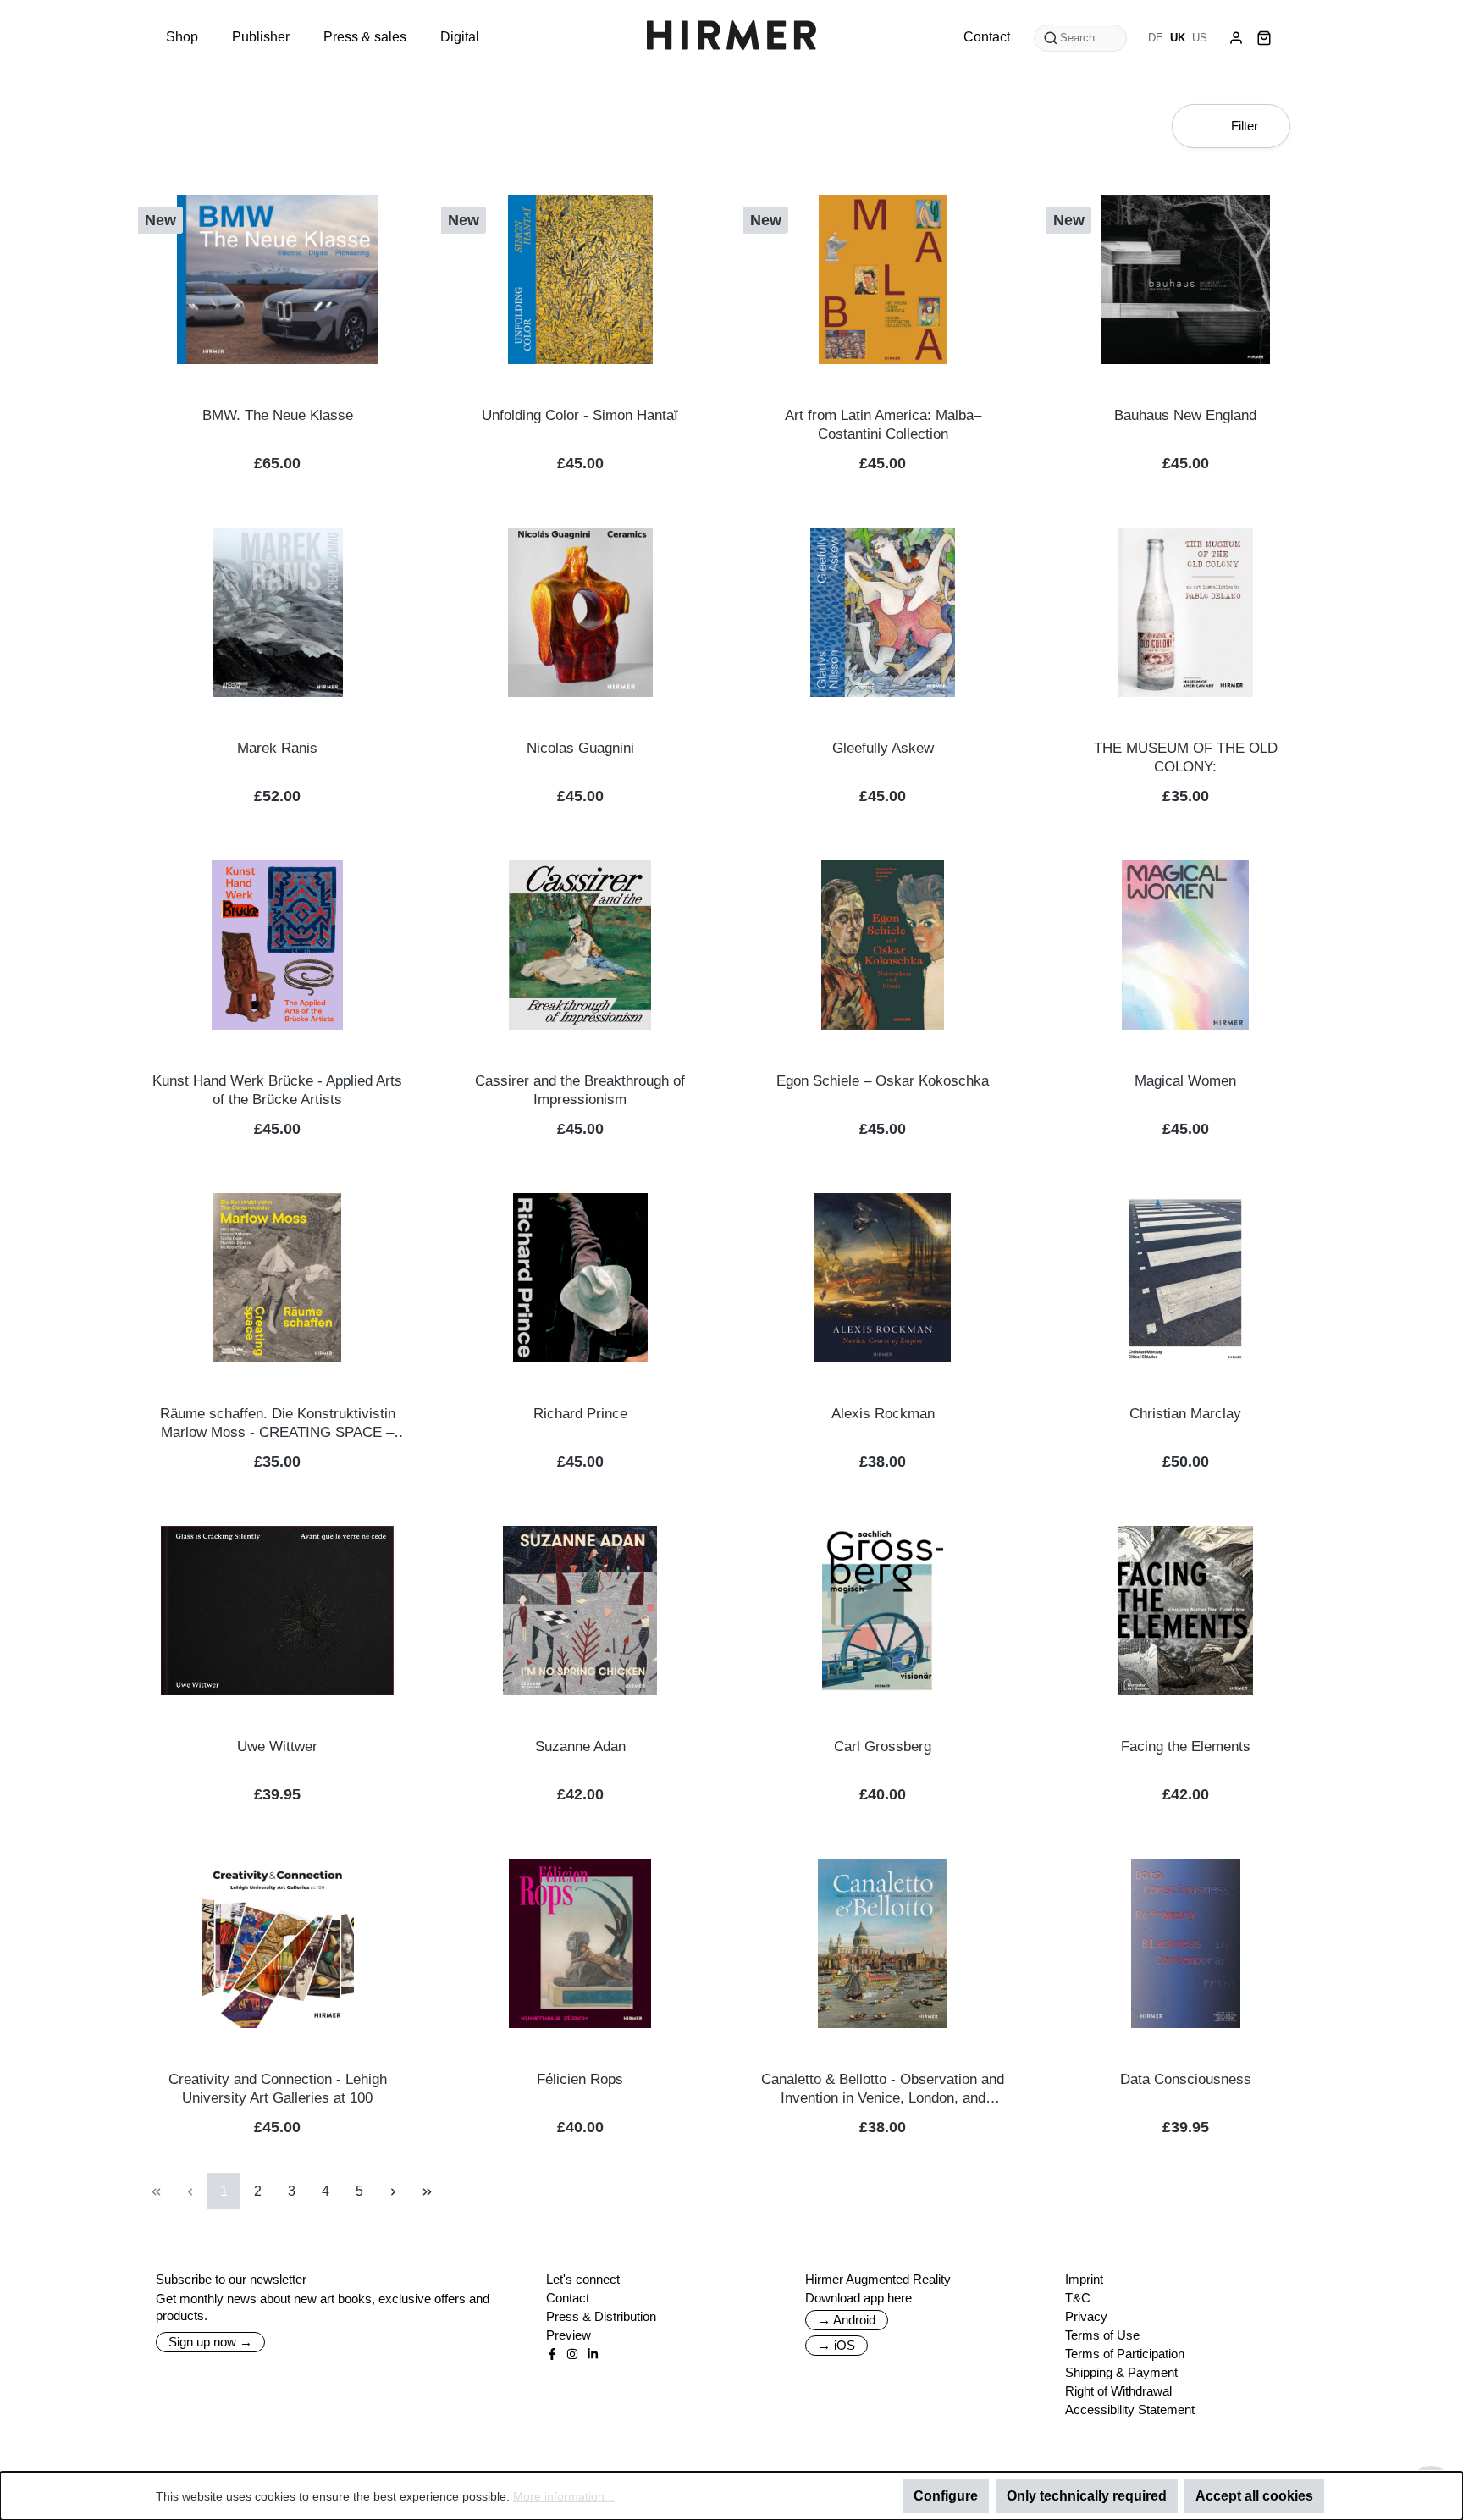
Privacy (1086, 2316)
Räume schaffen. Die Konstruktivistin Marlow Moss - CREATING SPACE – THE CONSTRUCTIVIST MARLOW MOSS (278, 1424)
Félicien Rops (580, 2079)
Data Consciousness (1186, 2079)
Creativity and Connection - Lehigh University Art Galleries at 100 (278, 2089)
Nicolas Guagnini (580, 748)
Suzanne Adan (580, 1746)
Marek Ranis (277, 748)
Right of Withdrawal (1118, 2391)
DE (1156, 38)
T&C (1078, 2298)
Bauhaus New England (1185, 415)
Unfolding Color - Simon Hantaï (580, 415)
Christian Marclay (1185, 1414)
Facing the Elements (1186, 1746)
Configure (946, 2496)
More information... (564, 2496)
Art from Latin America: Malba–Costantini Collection (883, 425)
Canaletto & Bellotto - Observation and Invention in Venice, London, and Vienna (883, 2089)
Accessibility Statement (1130, 2409)
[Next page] (393, 2191)
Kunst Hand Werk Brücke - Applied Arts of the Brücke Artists (277, 1090)
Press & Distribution (601, 2316)
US (1200, 38)
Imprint (1084, 2279)
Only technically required (1087, 2496)
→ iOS (836, 2345)
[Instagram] (572, 2354)
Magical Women (1185, 1081)
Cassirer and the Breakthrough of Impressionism (580, 1090)
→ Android (847, 2320)
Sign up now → (210, 2342)
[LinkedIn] (593, 2354)
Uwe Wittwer (277, 1746)
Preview (569, 2335)
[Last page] (427, 2191)
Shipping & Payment (1121, 2372)
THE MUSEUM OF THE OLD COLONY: (1186, 757)
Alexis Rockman (883, 1414)
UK (1178, 38)
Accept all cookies (1254, 2496)
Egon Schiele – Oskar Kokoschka (883, 1081)
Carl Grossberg (883, 1746)
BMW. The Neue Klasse (278, 415)
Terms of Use (1102, 2335)
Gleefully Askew (883, 748)
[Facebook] (552, 2354)
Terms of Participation (1125, 2354)
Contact (568, 2298)
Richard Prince (580, 1414)
